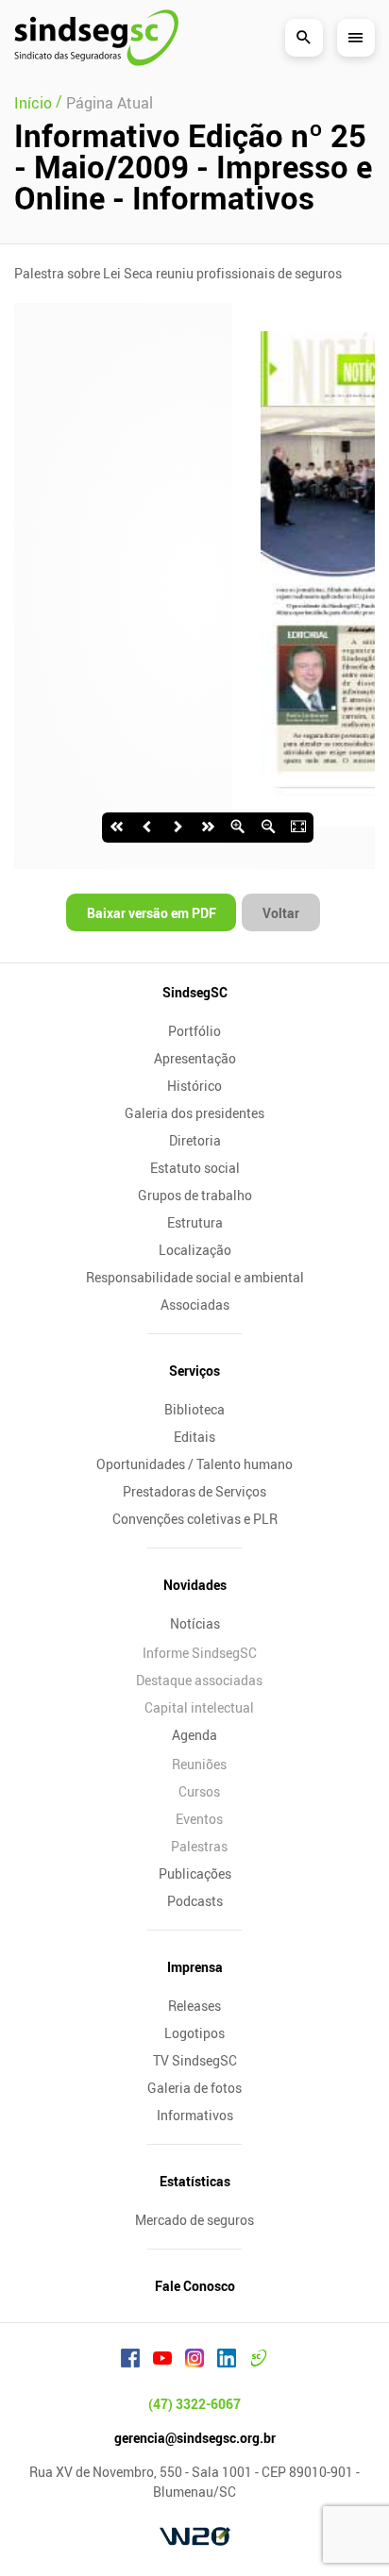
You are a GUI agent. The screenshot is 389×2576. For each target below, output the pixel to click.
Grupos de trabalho (195, 1195)
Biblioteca (194, 1409)
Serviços (194, 1371)
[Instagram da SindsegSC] (194, 2361)
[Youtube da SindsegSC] (162, 2361)
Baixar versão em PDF (152, 913)
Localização (195, 1250)
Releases (194, 2006)
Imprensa (195, 1967)
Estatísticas (195, 2181)
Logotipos (194, 2033)
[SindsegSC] (96, 38)
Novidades (195, 1585)
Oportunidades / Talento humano (194, 1464)
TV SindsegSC (195, 2060)
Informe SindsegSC (200, 1653)
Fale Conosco (195, 2286)
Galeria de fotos (194, 2088)
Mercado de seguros (194, 2220)
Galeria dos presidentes (194, 1113)
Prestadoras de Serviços (194, 1491)
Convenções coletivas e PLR (195, 1519)
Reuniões (199, 1764)
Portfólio (194, 1031)
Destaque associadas (199, 1680)
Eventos (199, 1819)
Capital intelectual (199, 1707)
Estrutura (195, 1222)
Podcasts (195, 1901)
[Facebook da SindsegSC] (130, 2361)
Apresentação (195, 1058)
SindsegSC (195, 992)
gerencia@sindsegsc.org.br (195, 2438)
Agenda (194, 1735)
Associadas (195, 1305)
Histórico (194, 1086)
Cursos (199, 1791)
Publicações (195, 1873)
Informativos (195, 2115)
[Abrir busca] (304, 38)
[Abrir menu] (356, 38)
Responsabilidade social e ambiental (195, 1277)
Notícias (195, 1623)
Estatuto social (195, 1168)
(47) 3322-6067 (194, 2404)
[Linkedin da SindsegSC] (227, 2361)
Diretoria (195, 1140)
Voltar (281, 913)
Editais (194, 1437)
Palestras (199, 1846)
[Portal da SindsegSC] (259, 2361)
